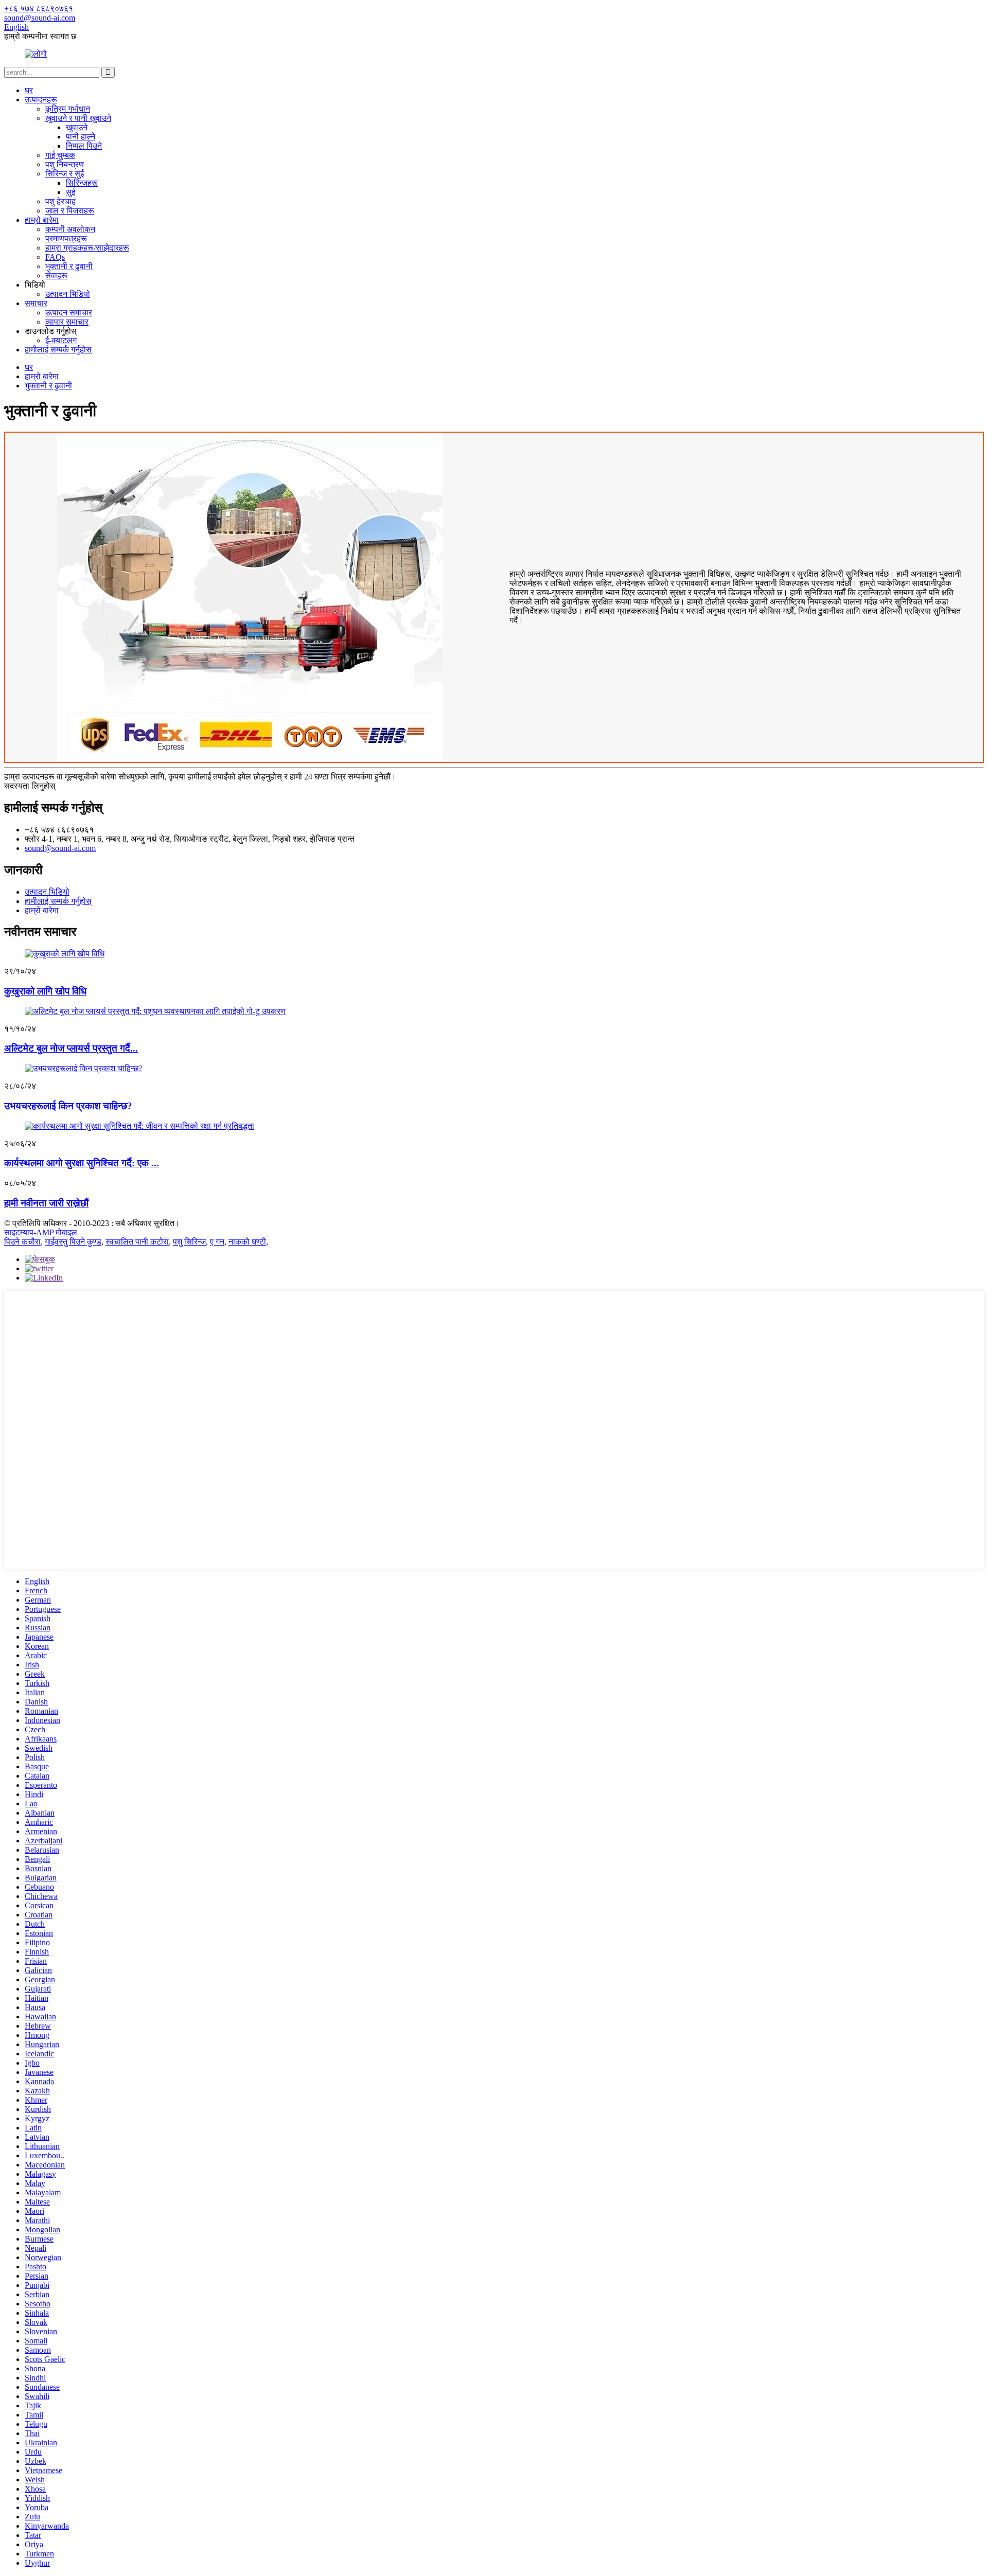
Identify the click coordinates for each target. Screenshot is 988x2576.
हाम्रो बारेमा (42, 220)
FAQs (55, 257)
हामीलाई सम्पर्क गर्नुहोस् (58, 350)
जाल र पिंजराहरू (70, 211)
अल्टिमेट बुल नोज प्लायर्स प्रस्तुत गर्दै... (71, 1048)
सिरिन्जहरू (82, 183)
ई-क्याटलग (61, 340)
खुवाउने (77, 127)
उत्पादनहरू (41, 100)
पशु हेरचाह (60, 201)
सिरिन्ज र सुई (65, 174)
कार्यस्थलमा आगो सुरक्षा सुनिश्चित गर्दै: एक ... (82, 1163)
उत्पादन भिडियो (68, 294)
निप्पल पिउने (84, 146)
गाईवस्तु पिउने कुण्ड (73, 1242)
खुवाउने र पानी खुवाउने (78, 118)
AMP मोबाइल (57, 1232)
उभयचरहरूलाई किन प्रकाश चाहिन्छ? (68, 1106)
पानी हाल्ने (81, 137)
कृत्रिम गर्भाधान (68, 109)
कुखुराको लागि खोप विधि (45, 991)
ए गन (217, 1242)
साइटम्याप (19, 1232)
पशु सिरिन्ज (189, 1242)
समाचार (36, 303)
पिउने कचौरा (22, 1242)
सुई (70, 192)
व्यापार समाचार (67, 322)
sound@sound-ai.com (60, 848)
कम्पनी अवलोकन (70, 229)
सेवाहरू (56, 276)
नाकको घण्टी (247, 1242)
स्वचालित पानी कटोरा (137, 1242)
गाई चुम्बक (60, 155)
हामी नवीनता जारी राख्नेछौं (46, 1203)
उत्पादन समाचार (69, 313)
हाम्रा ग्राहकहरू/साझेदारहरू (87, 248)
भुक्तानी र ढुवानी (69, 266)
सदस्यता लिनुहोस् (30, 786)
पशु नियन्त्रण (65, 164)
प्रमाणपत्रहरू (66, 238)
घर (29, 90)
